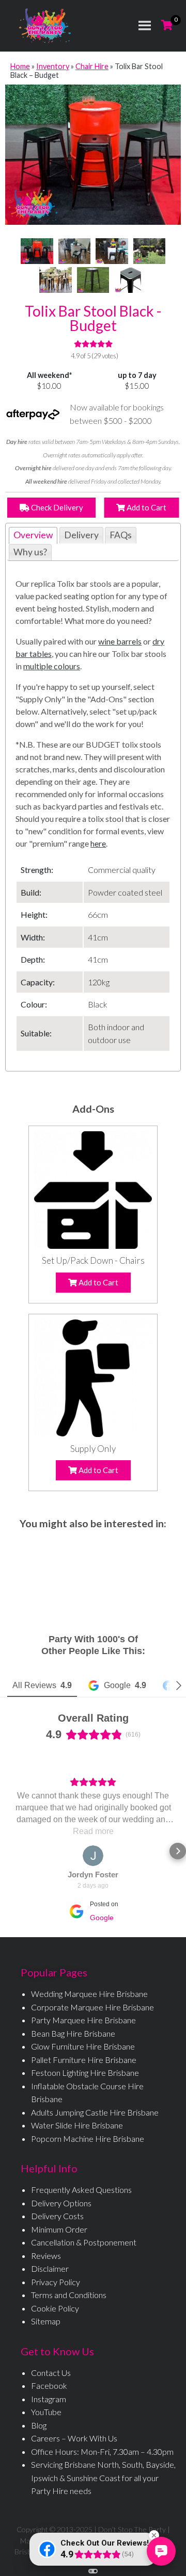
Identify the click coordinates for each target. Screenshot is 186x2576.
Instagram (49, 2399)
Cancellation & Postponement (84, 2242)
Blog (39, 2425)
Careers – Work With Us (74, 2438)
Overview (33, 535)
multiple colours (52, 666)
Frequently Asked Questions (81, 2190)
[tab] (33, 535)
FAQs (121, 535)
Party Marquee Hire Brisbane (83, 2020)
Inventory (53, 66)
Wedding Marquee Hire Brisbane (89, 1994)
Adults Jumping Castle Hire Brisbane (95, 2112)
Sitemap (46, 2321)
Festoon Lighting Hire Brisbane (85, 2073)
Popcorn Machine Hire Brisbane (88, 2139)
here (98, 843)
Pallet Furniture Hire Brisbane (84, 2060)
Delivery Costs (57, 2216)
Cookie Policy (55, 2308)
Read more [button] (93, 1831)
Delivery (81, 535)
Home (20, 66)
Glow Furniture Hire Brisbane (83, 2046)
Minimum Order (59, 2229)
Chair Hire (92, 66)
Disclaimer (50, 2268)
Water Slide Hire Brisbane (77, 2125)
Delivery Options (61, 2203)
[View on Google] (93, 1856)
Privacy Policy (56, 2282)
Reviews (46, 2256)
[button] (8, 1851)
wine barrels (120, 641)
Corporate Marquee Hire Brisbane (92, 2007)
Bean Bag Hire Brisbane (73, 2033)
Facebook (49, 2385)
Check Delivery (56, 507)
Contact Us (51, 2373)
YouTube (46, 2412)
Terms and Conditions (69, 2295)
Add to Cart (146, 507)
